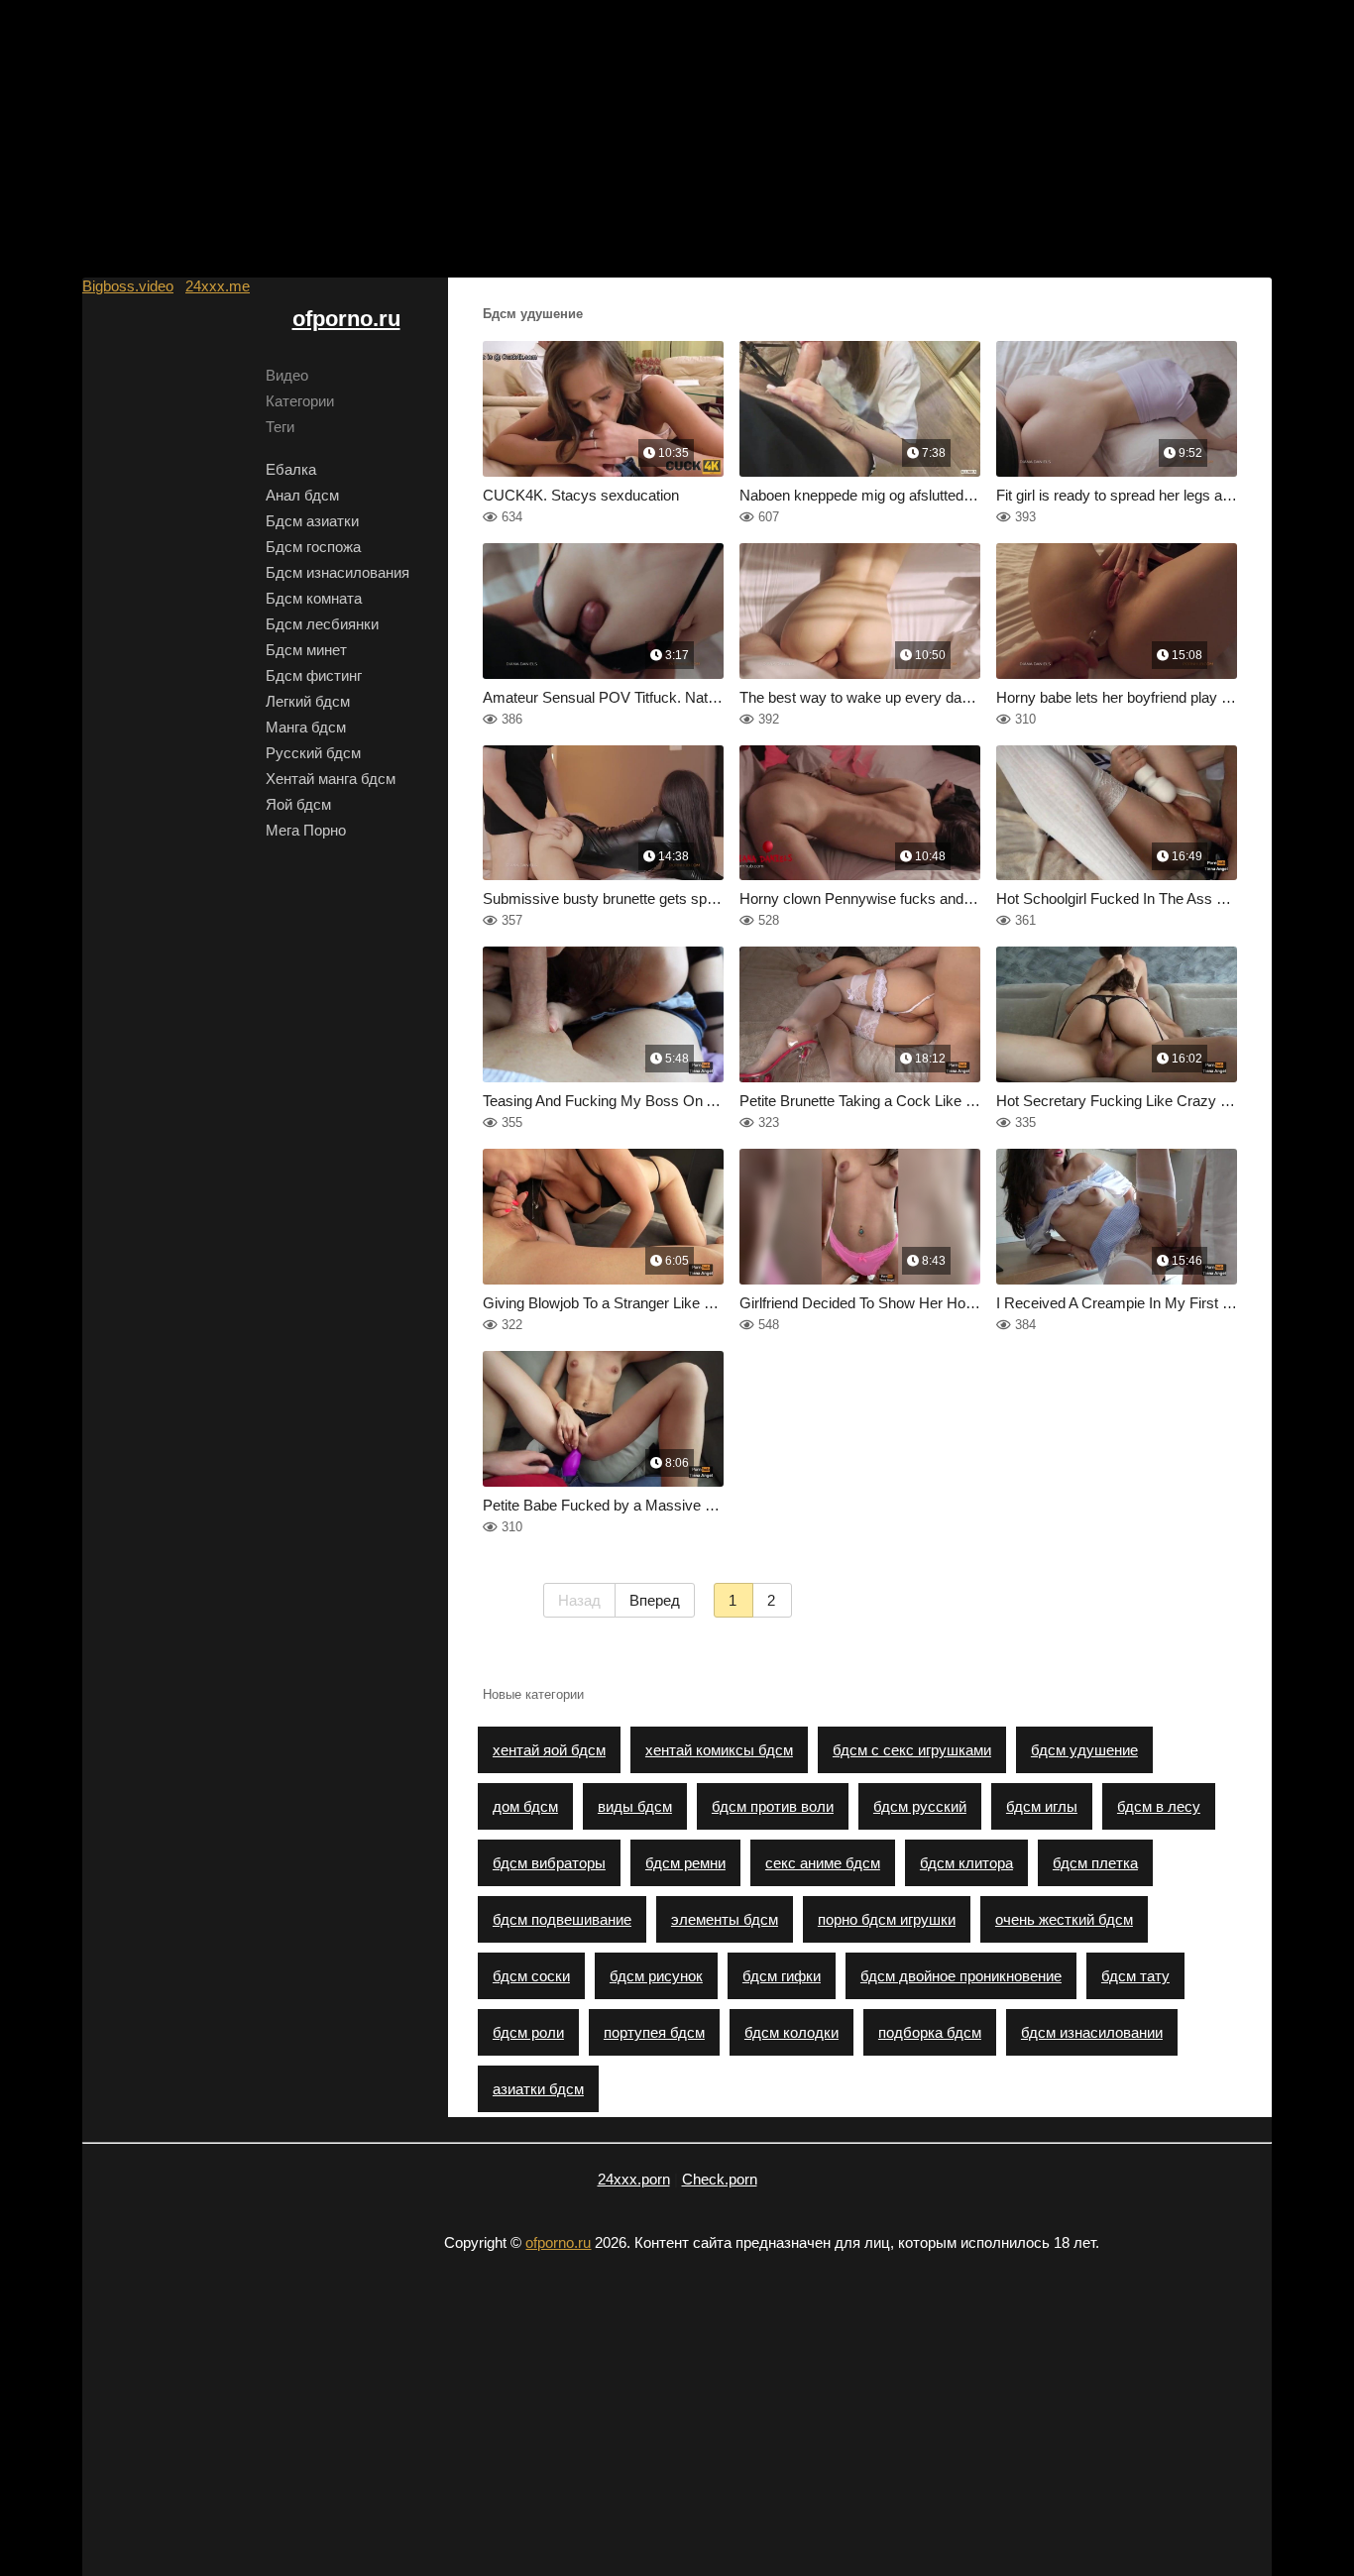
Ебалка (291, 469)
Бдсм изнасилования (338, 572)
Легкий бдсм (308, 701)
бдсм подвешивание (562, 1919)
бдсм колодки (791, 2032)
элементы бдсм (725, 1919)
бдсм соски (531, 1976)
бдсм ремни (685, 1863)
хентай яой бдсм (549, 1750)
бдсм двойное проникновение (961, 1976)
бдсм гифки (782, 1976)
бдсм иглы (1042, 1806)
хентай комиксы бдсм (719, 1750)
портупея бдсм (654, 2032)
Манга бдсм (306, 727)
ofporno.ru (346, 319)
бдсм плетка (1095, 1863)
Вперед (655, 1600)
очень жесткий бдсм (1064, 1919)
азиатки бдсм (538, 2089)
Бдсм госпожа (313, 547)
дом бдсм (525, 1806)
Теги (280, 427)
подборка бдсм (930, 2032)
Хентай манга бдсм (331, 779)
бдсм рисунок (656, 1976)
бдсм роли (528, 2032)
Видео (287, 375)
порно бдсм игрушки (887, 1919)
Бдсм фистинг (314, 675)
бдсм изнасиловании (1092, 2032)
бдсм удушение (1084, 1750)
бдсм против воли (773, 1806)
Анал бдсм (302, 495)
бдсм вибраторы (549, 1863)
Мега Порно (306, 830)
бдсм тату (1135, 1976)
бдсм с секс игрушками (912, 1750)
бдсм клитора (966, 1863)
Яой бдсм (298, 804)
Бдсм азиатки (312, 521)
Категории (300, 401)
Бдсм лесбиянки (322, 624)
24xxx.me (218, 286)
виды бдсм (635, 1806)
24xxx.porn (634, 2179)
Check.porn (720, 2179)
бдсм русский (920, 1806)
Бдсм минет (306, 650)
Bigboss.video (128, 286)
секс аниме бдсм (823, 1863)
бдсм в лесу (1159, 1806)
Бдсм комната (314, 598)
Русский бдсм (313, 753)
